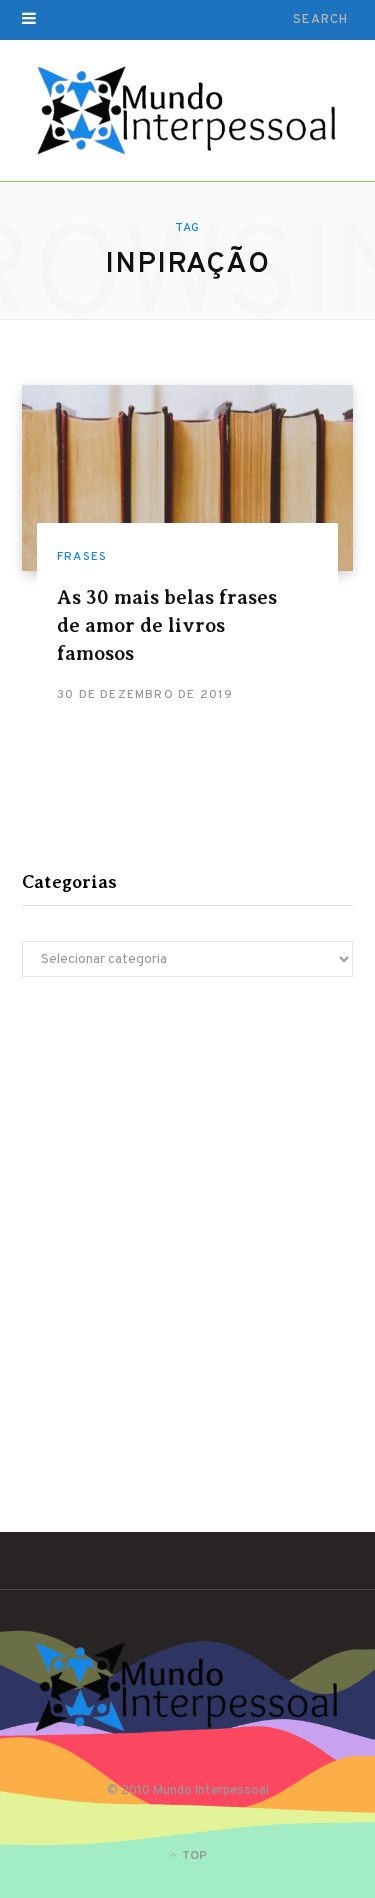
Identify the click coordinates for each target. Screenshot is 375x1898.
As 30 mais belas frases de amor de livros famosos (167, 625)
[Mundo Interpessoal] (187, 111)
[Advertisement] (187, 1214)
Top (193, 1856)
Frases (82, 557)
